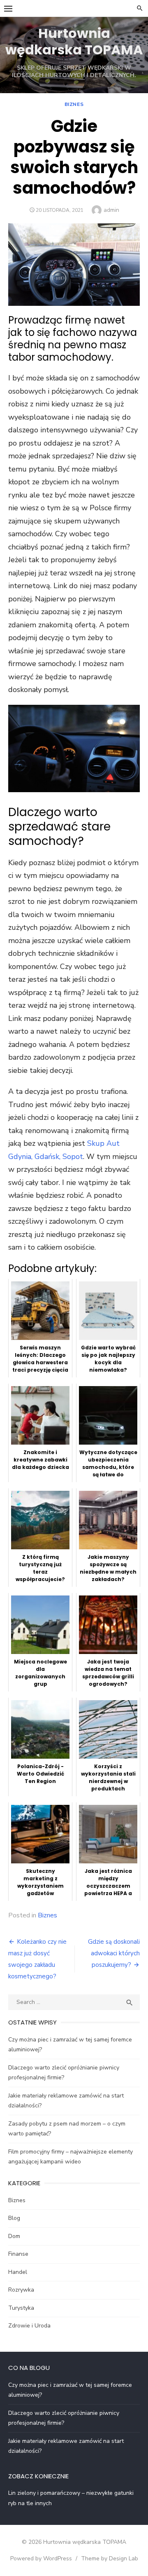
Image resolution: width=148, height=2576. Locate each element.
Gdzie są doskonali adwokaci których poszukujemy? (114, 1953)
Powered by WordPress (41, 2558)
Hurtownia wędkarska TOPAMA (74, 41)
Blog (14, 2218)
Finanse (18, 2254)
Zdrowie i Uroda (29, 2326)
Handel (18, 2272)
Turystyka (21, 2308)
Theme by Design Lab (110, 2558)
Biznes (74, 104)
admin (111, 210)
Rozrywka (21, 2290)
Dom (14, 2236)
